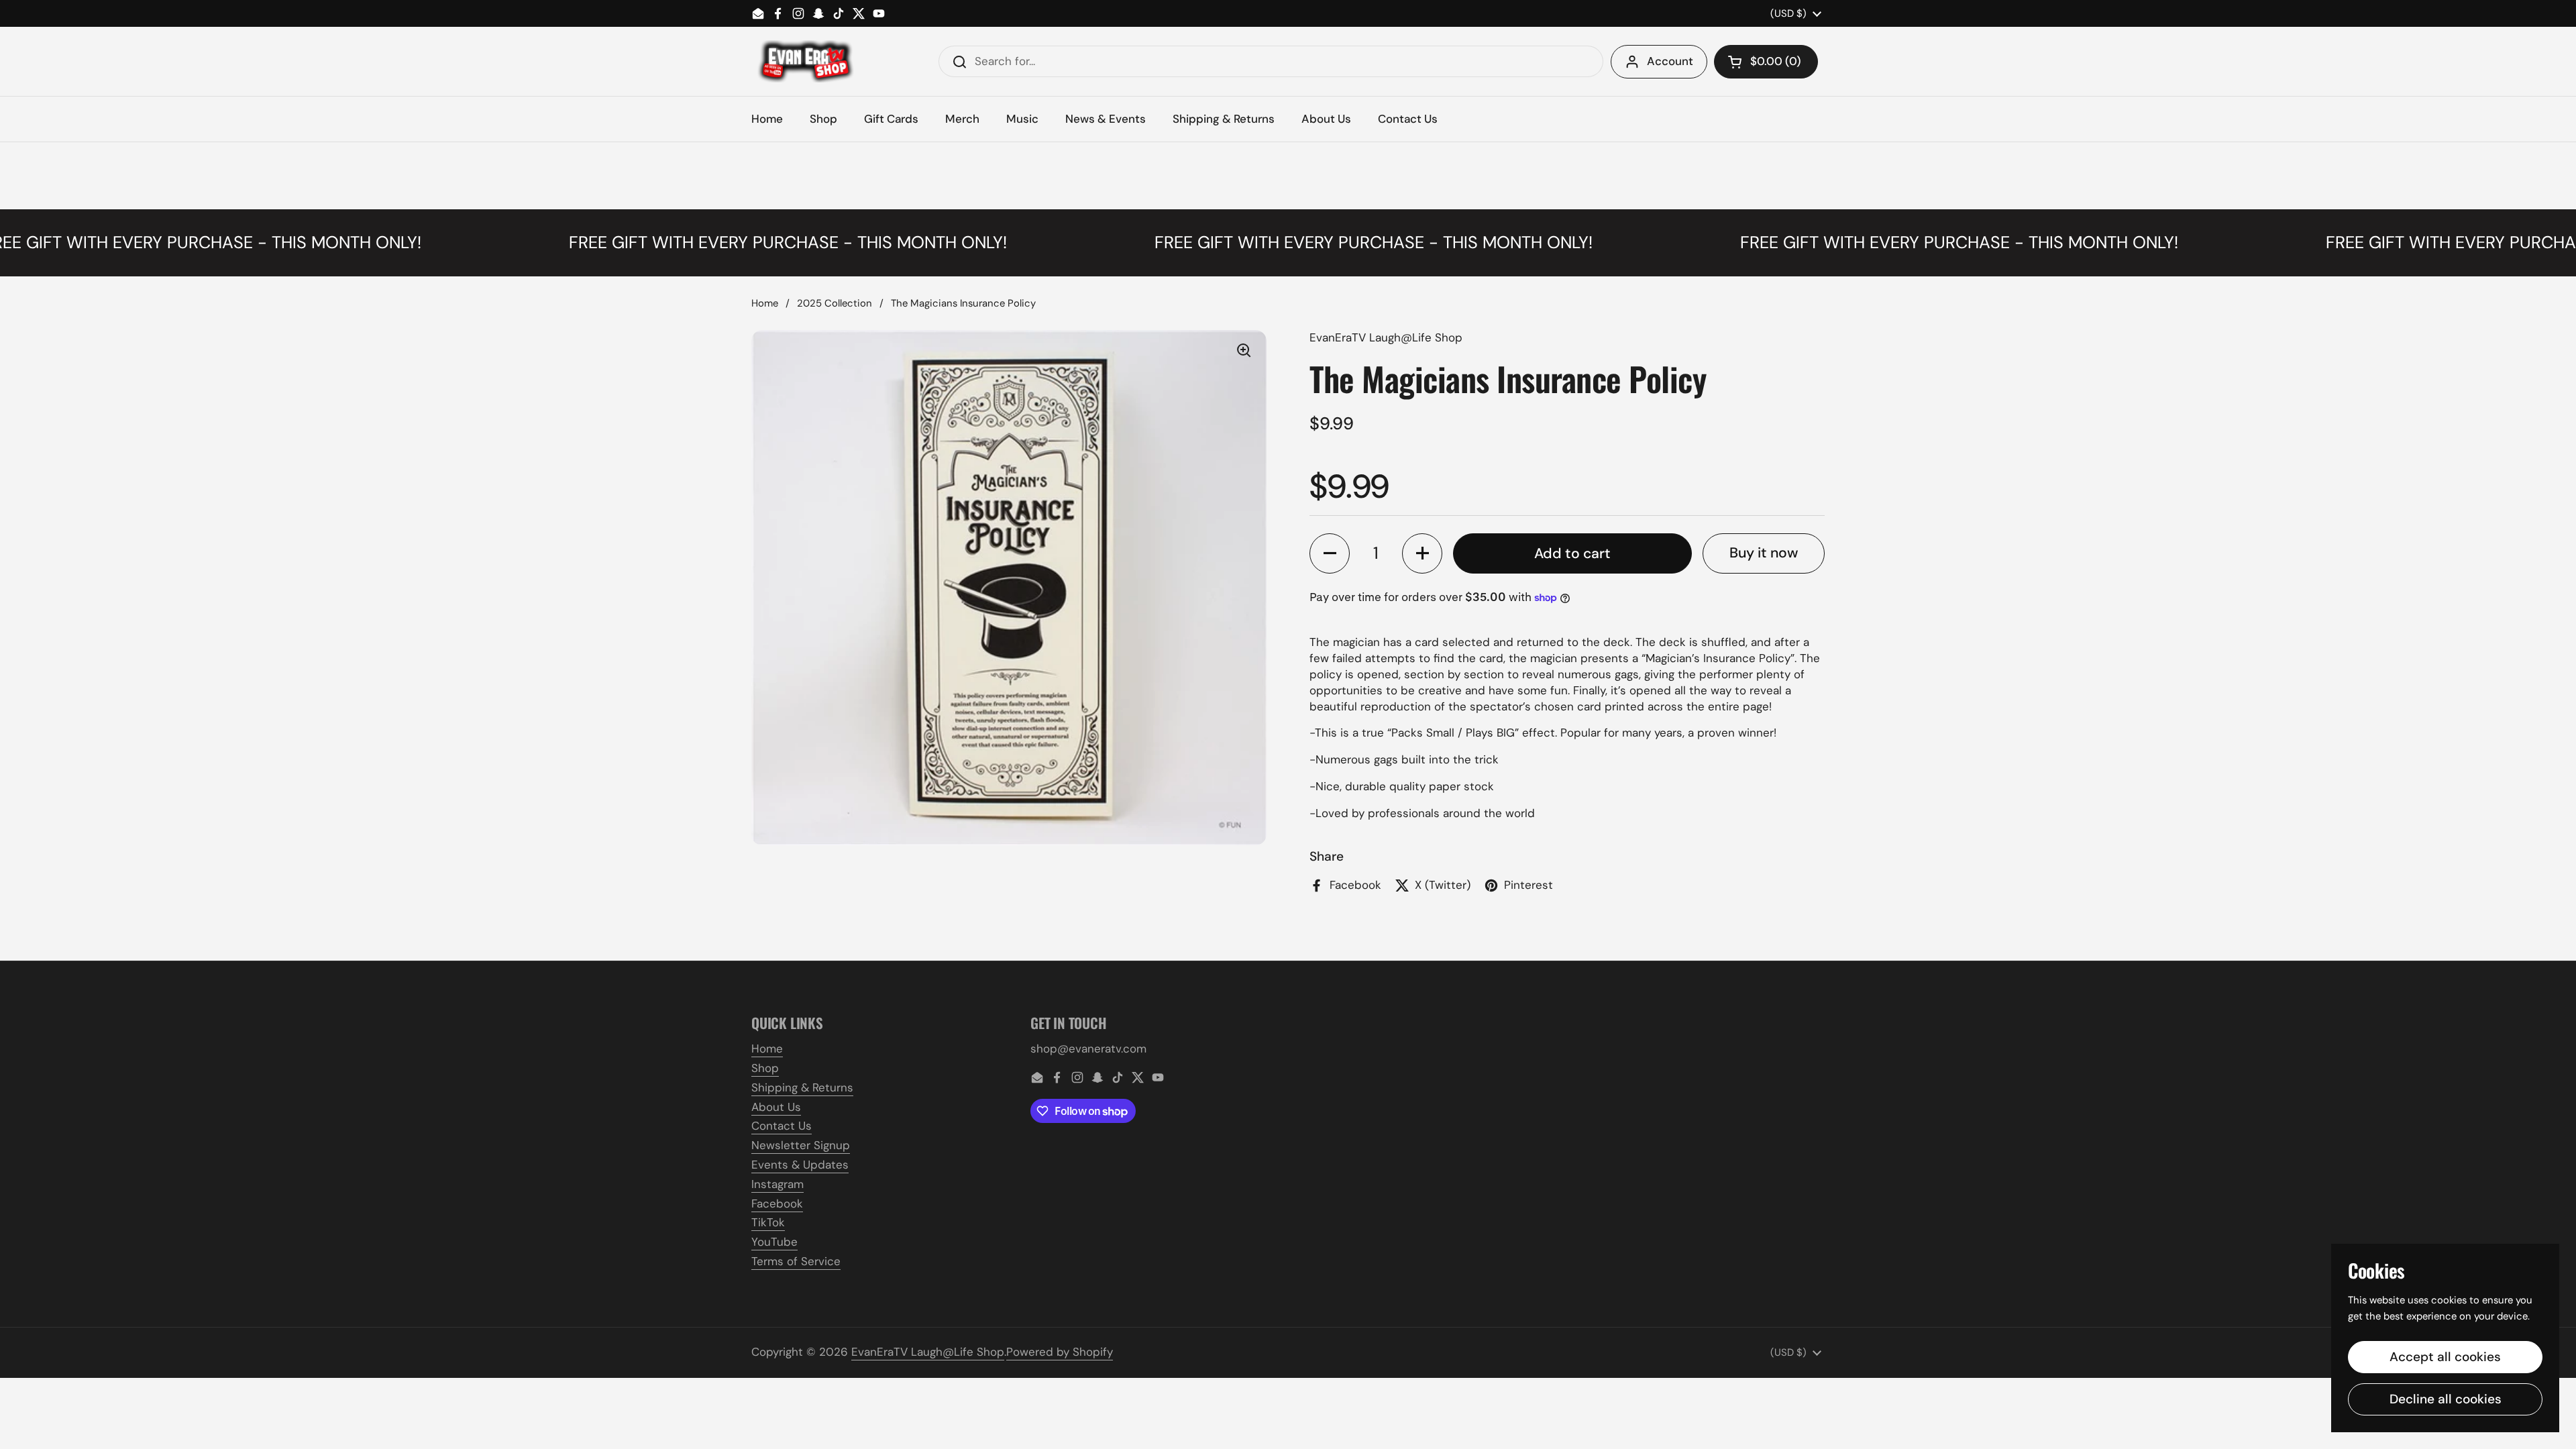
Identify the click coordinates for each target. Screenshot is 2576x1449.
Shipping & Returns (802, 1087)
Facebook (777, 1203)
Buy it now (1764, 553)
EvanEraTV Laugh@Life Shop (928, 1352)
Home (765, 303)
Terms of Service (796, 1261)
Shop (765, 1068)
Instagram (777, 1184)
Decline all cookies (2446, 1399)
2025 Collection (835, 303)
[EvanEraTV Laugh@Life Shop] (804, 61)
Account (1670, 61)
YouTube (774, 1242)
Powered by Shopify (1060, 1352)
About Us (776, 1107)
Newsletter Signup (801, 1145)
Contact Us (782, 1126)
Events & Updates (800, 1165)
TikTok (768, 1222)
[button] (1766, 62)
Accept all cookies (2445, 1357)
